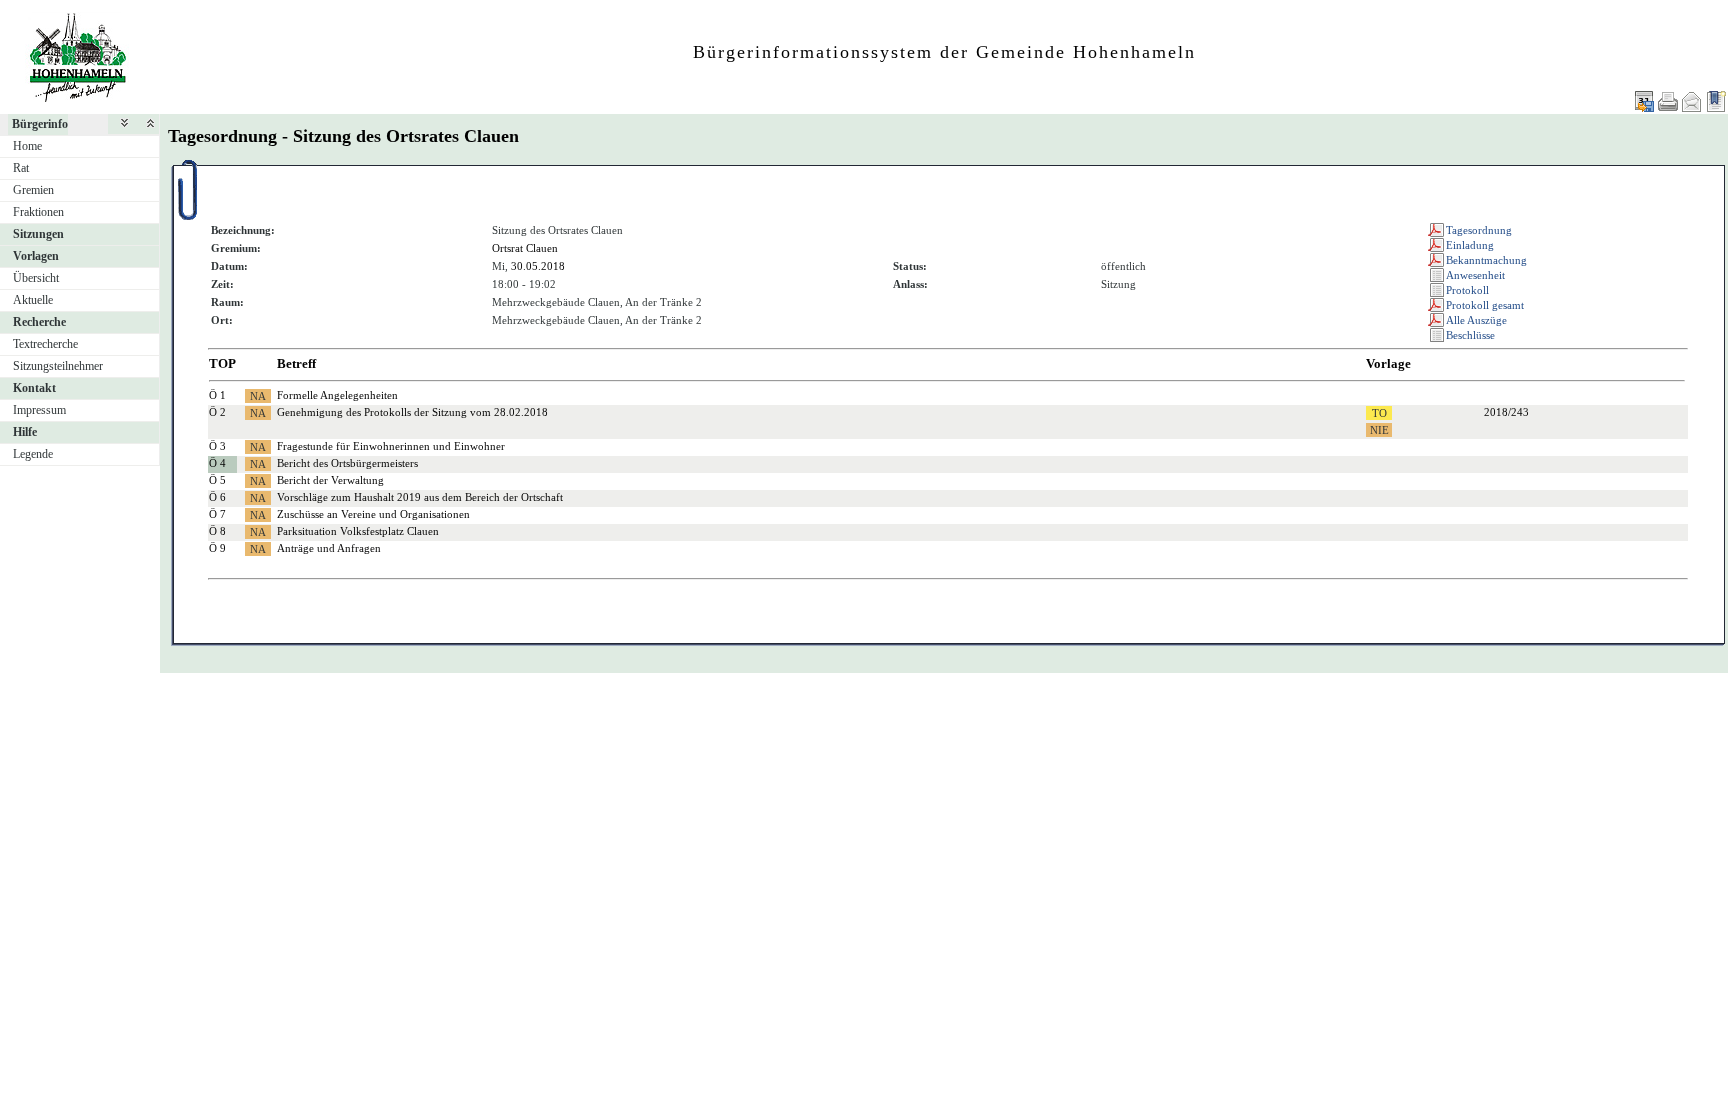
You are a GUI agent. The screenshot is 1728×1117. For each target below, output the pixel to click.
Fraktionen (38, 212)
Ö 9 (217, 548)
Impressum (39, 410)
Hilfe (25, 432)
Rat (21, 168)
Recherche (39, 322)
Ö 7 (217, 514)
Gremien (33, 190)
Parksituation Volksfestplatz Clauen (358, 531)
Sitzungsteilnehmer (58, 366)
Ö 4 (217, 463)
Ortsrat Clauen (525, 248)
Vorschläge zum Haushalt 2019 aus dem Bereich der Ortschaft (420, 497)
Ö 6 (217, 497)
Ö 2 (217, 412)
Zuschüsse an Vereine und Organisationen (373, 514)
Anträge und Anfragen (329, 548)
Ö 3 (217, 446)
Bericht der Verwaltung (330, 480)
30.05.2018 (538, 266)
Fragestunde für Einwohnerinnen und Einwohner (391, 446)
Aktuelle (33, 300)
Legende (33, 454)
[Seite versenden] (1692, 101)
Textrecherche (45, 344)
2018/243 (1506, 412)
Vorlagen (36, 256)
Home (27, 146)
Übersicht (36, 278)
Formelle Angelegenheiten (337, 395)
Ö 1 (217, 395)
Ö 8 (217, 531)
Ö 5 (217, 480)
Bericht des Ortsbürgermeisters (347, 463)
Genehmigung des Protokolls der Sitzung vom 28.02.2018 (412, 412)
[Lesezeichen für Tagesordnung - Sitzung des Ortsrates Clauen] (1716, 101)
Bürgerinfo (40, 124)
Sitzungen (38, 234)
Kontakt (34, 388)
